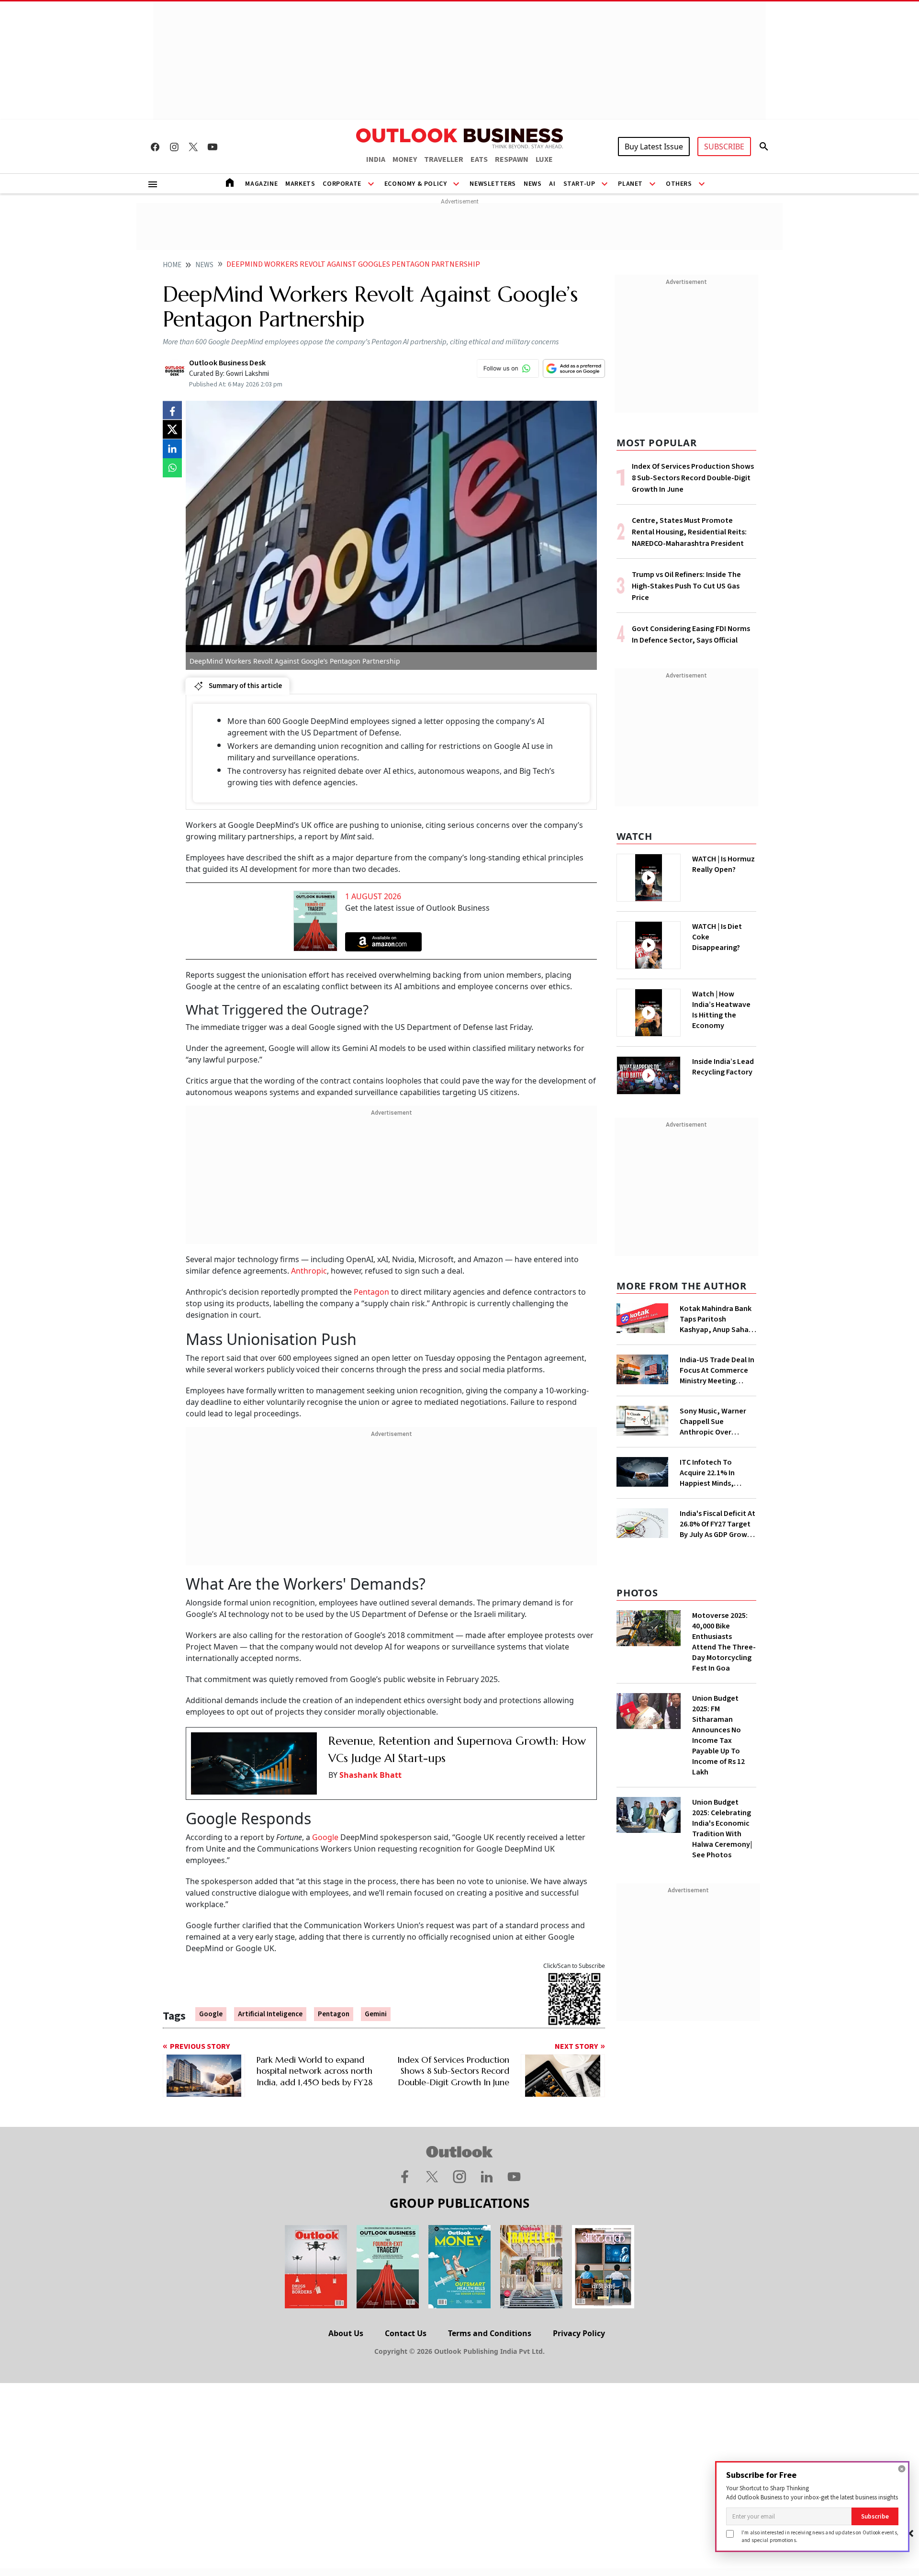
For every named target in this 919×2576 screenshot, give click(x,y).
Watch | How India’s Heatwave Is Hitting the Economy (721, 1010)
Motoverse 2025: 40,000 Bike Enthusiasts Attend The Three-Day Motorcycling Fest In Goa (724, 1642)
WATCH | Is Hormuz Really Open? (723, 864)
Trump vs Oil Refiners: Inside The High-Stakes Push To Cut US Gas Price (686, 586)
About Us (346, 2333)
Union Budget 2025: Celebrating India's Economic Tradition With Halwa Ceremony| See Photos (722, 1829)
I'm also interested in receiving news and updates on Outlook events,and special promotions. (820, 2536)
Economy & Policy (416, 184)
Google (325, 1837)
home (172, 265)
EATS (479, 159)
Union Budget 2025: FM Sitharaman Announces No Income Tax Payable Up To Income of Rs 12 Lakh (718, 1735)
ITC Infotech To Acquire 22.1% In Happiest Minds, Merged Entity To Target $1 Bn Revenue (717, 1473)
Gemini (376, 2014)
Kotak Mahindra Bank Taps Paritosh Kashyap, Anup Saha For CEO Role (716, 1319)
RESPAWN (512, 159)
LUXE (544, 159)
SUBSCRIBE (724, 147)
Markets (300, 184)
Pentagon (371, 1292)
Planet (630, 184)
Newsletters (493, 184)
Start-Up (579, 184)
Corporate (342, 184)
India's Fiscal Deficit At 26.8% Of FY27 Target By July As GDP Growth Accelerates (717, 1524)
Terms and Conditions (490, 2333)
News (532, 184)
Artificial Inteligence (270, 2014)
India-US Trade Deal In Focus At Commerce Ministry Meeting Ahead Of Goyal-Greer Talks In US (717, 1370)
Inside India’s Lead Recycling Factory (723, 1067)
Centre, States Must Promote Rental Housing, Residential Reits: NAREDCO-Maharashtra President (689, 532)
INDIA (376, 159)
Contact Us (406, 2333)
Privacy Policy (579, 2333)
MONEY (405, 159)
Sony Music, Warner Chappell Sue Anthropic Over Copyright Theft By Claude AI (713, 1422)
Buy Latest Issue (654, 147)
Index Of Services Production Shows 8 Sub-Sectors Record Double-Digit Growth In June (693, 478)
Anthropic (309, 1271)
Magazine (261, 184)
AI (552, 184)
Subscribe (875, 2516)
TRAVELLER (444, 159)
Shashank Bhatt (370, 1775)
